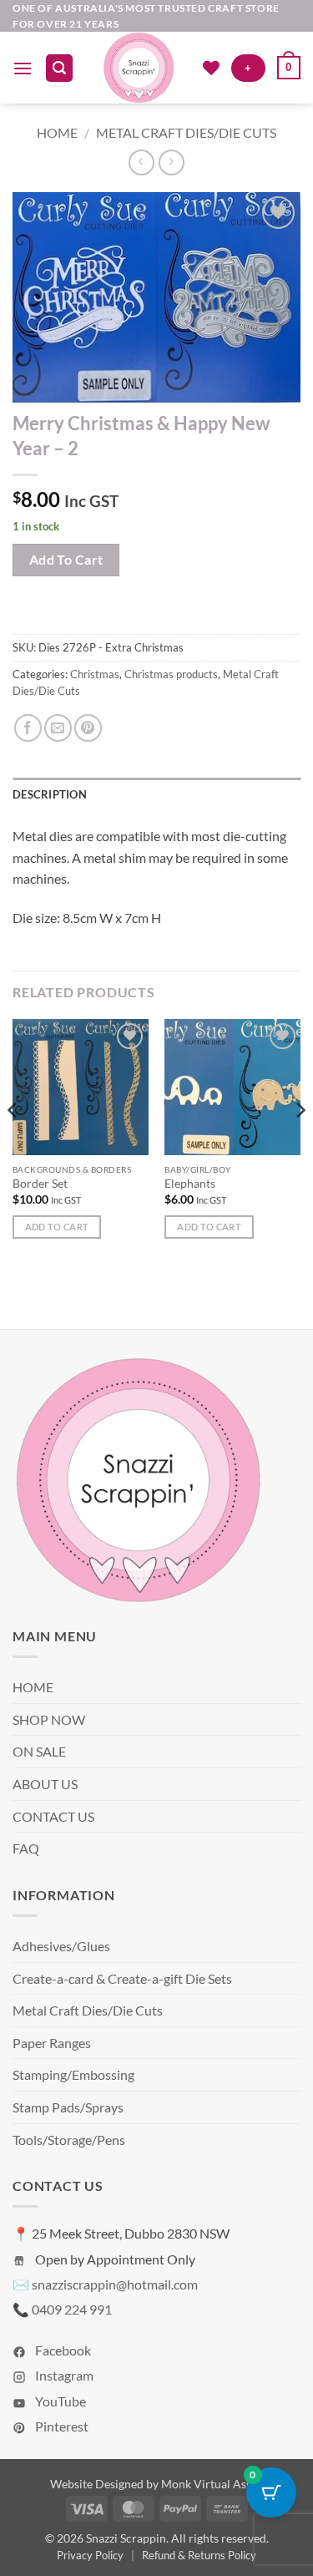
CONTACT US (53, 1816)
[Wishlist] (211, 68)
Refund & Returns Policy (199, 2555)
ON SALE (39, 1751)
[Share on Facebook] (28, 728)
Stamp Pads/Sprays (68, 2107)
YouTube (59, 2401)
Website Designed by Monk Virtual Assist (157, 2484)
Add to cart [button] (57, 1227)
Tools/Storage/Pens (69, 2140)
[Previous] (13, 1143)
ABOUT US (45, 1784)
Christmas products (171, 674)
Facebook (62, 2350)
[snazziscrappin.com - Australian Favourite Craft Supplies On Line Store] (138, 68)
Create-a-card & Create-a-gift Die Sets (122, 1978)
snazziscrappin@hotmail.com (115, 2284)
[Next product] (141, 162)
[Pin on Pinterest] (88, 728)
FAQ (26, 1848)
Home (57, 132)
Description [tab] (50, 794)
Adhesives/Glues (61, 1946)
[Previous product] (172, 162)
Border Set (40, 1184)
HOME (33, 1687)
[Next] (300, 1143)
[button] (23, 68)
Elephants (190, 1184)
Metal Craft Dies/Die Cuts (186, 132)
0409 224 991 (72, 2309)
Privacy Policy (90, 2555)
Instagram (63, 2375)
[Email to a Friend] (58, 728)
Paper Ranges (52, 2043)
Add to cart (66, 560)
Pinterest (61, 2426)
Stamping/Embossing (73, 2074)
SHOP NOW (49, 1719)
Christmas (95, 674)
